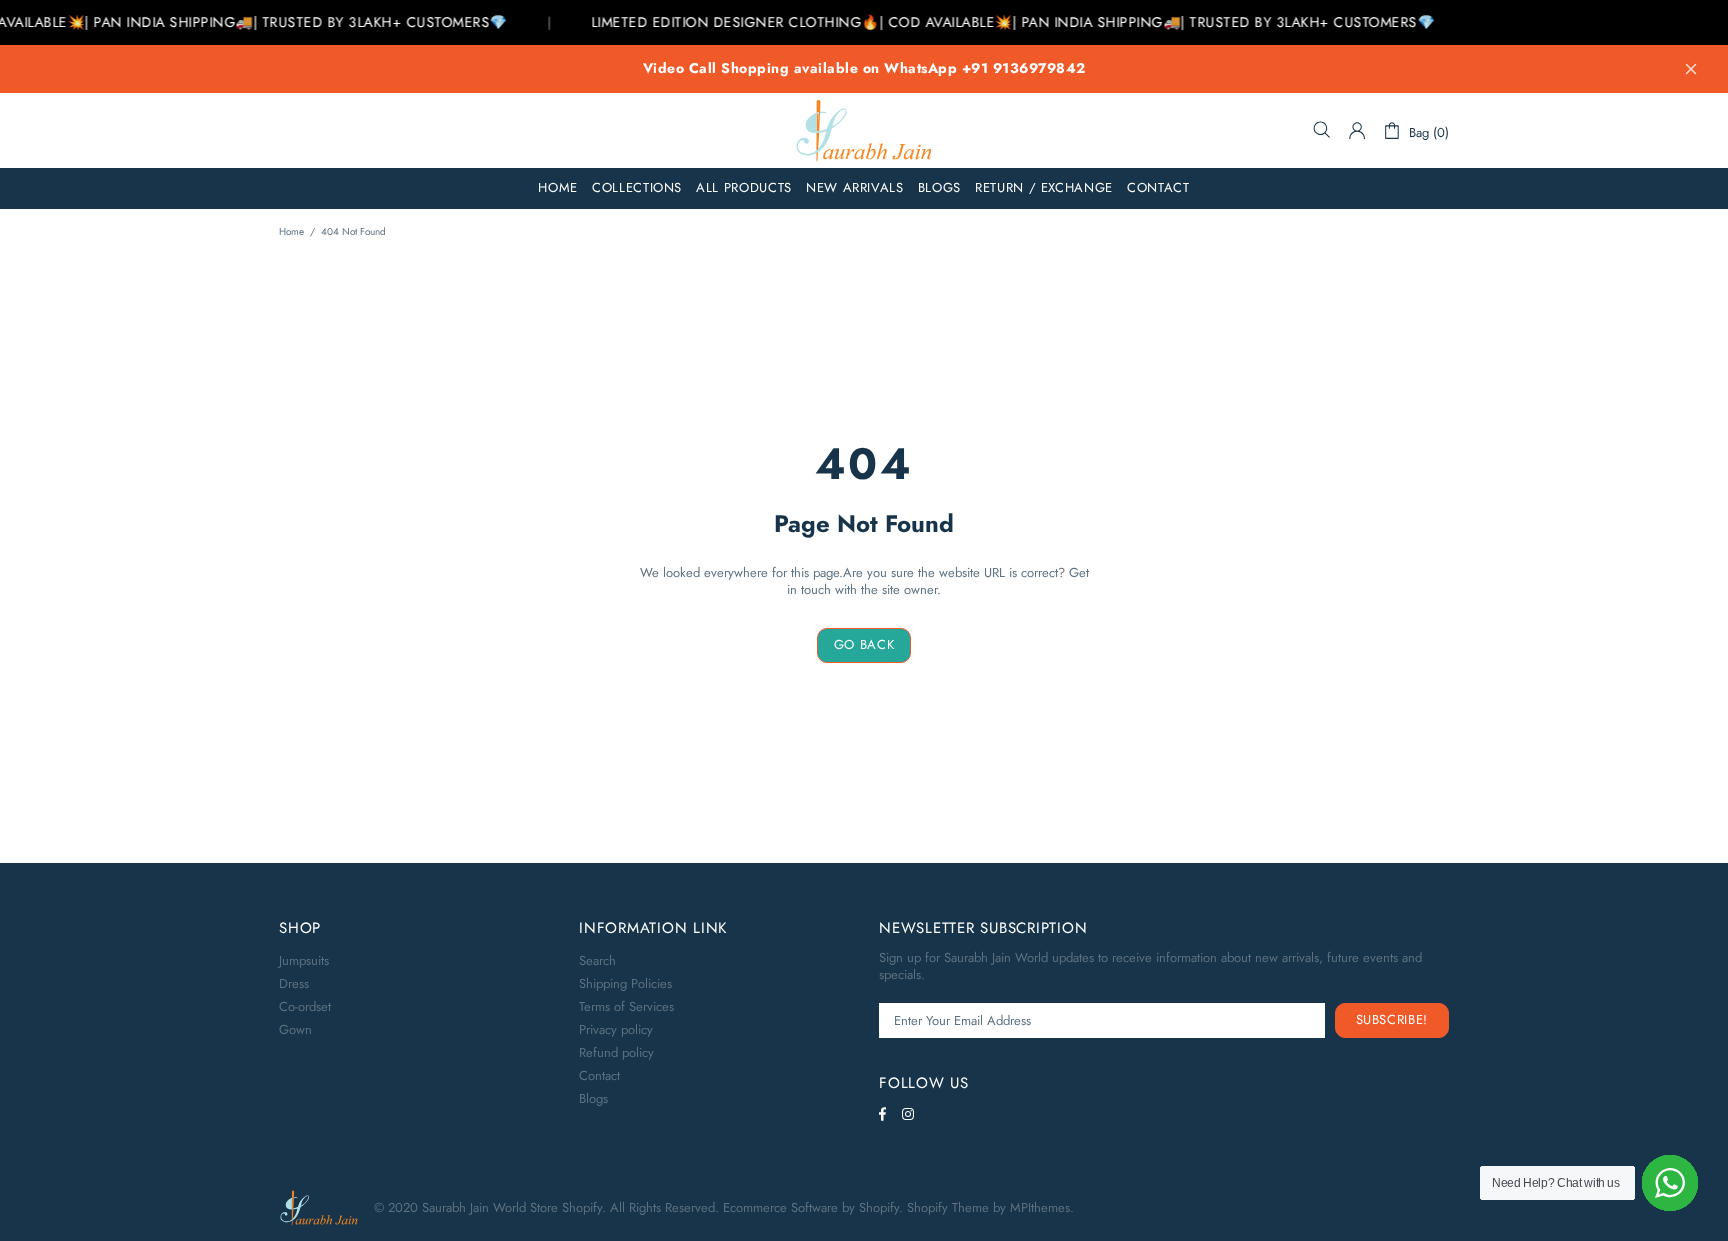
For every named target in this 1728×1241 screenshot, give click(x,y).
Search (597, 960)
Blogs (593, 1098)
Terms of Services (626, 1006)
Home (291, 231)
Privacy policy (616, 1029)
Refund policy (616, 1052)
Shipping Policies (625, 983)
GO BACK (864, 644)
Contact (599, 1075)
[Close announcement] (1691, 69)
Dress (294, 983)
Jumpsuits (304, 960)
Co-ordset (305, 1006)
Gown (295, 1029)
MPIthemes (1040, 1207)
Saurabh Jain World (864, 130)
